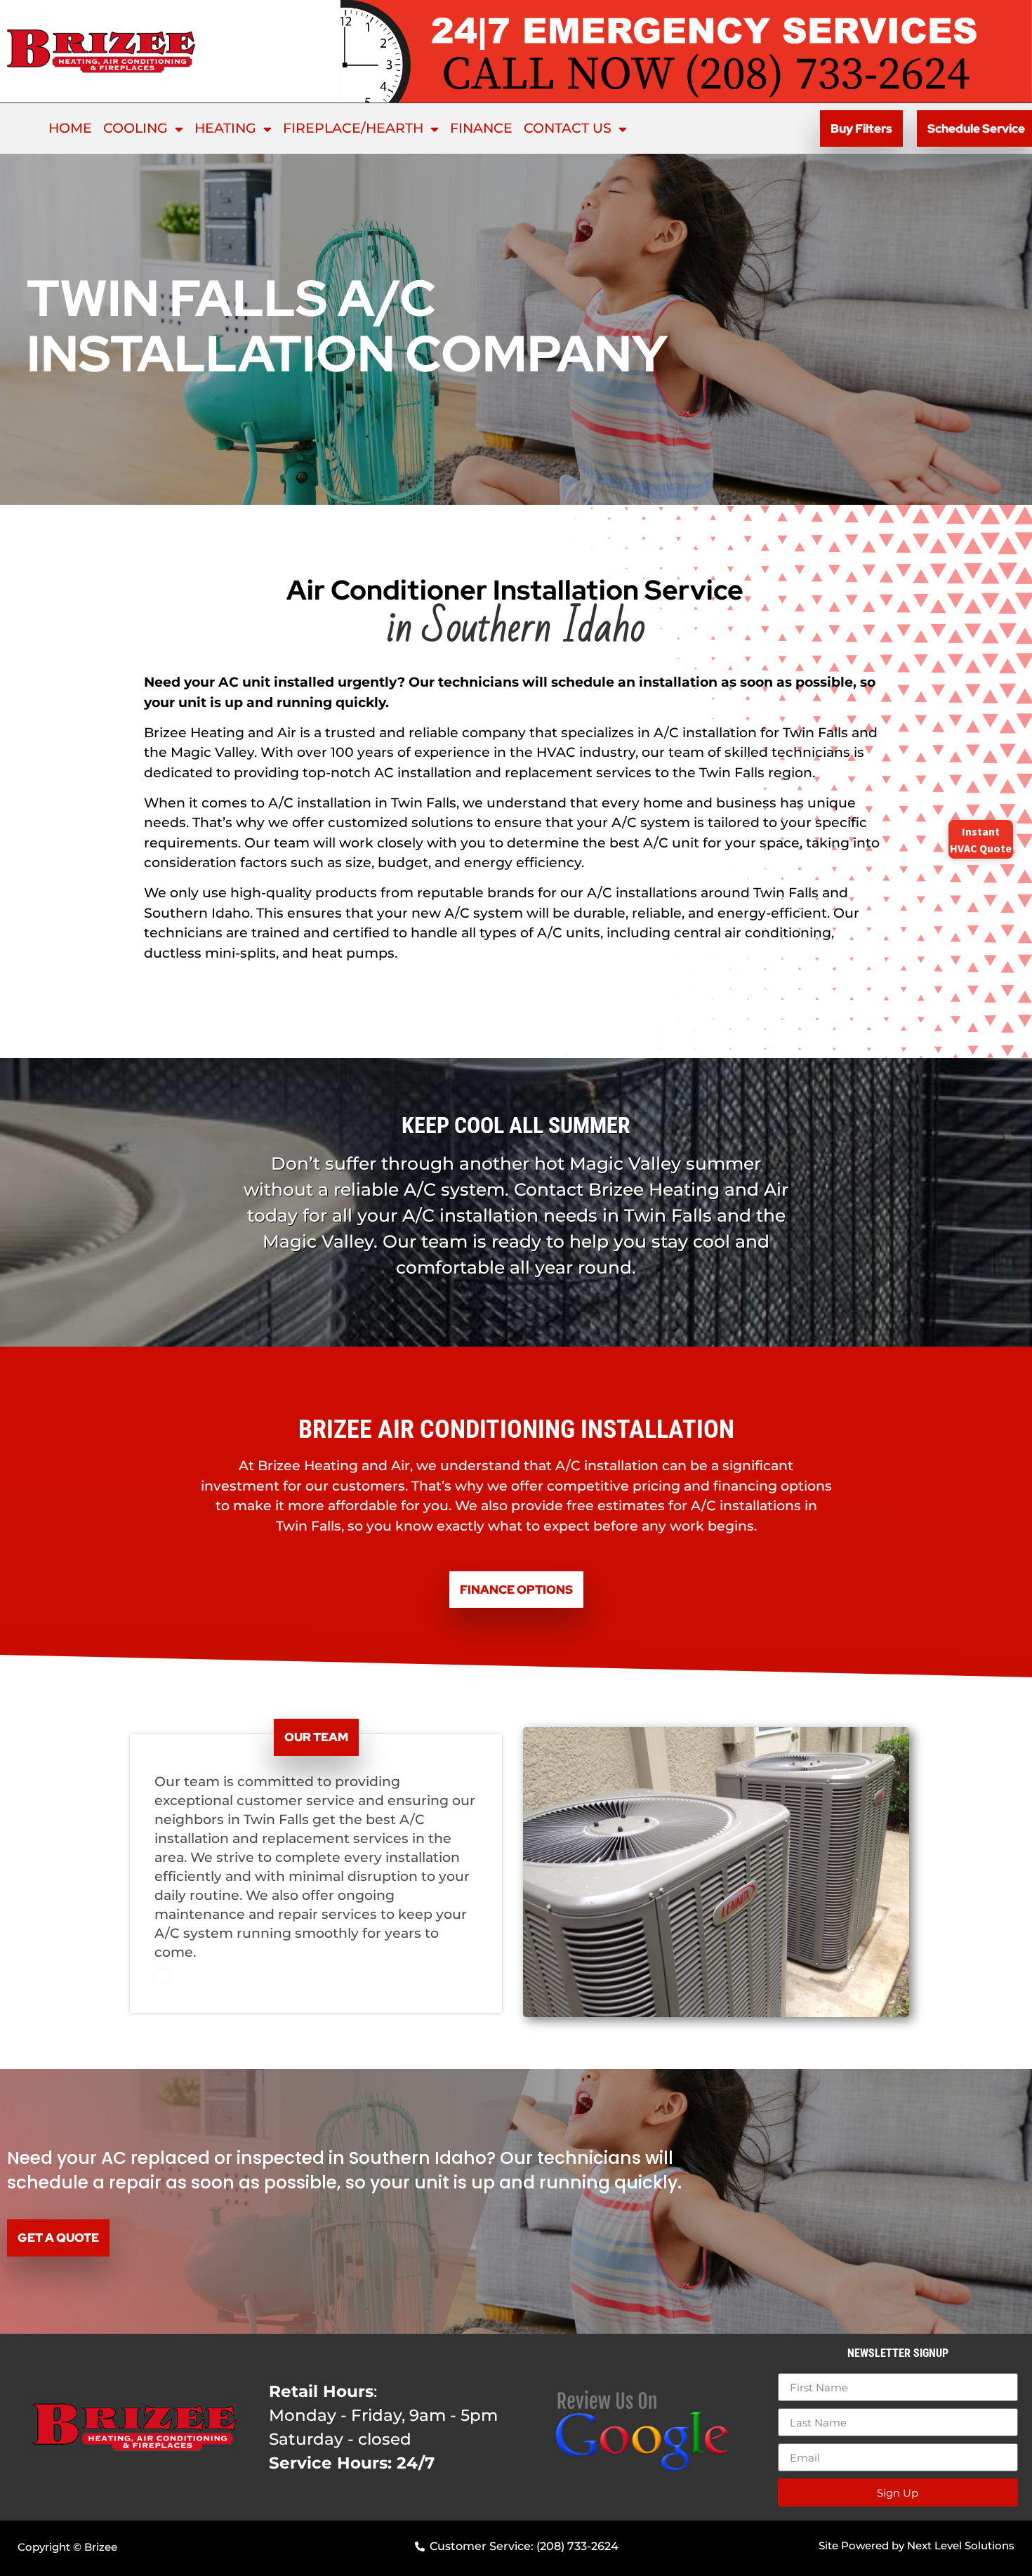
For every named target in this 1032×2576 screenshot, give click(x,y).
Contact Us (568, 128)
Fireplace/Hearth (353, 128)
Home (70, 128)
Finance (481, 128)
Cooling (135, 128)
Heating (225, 128)
